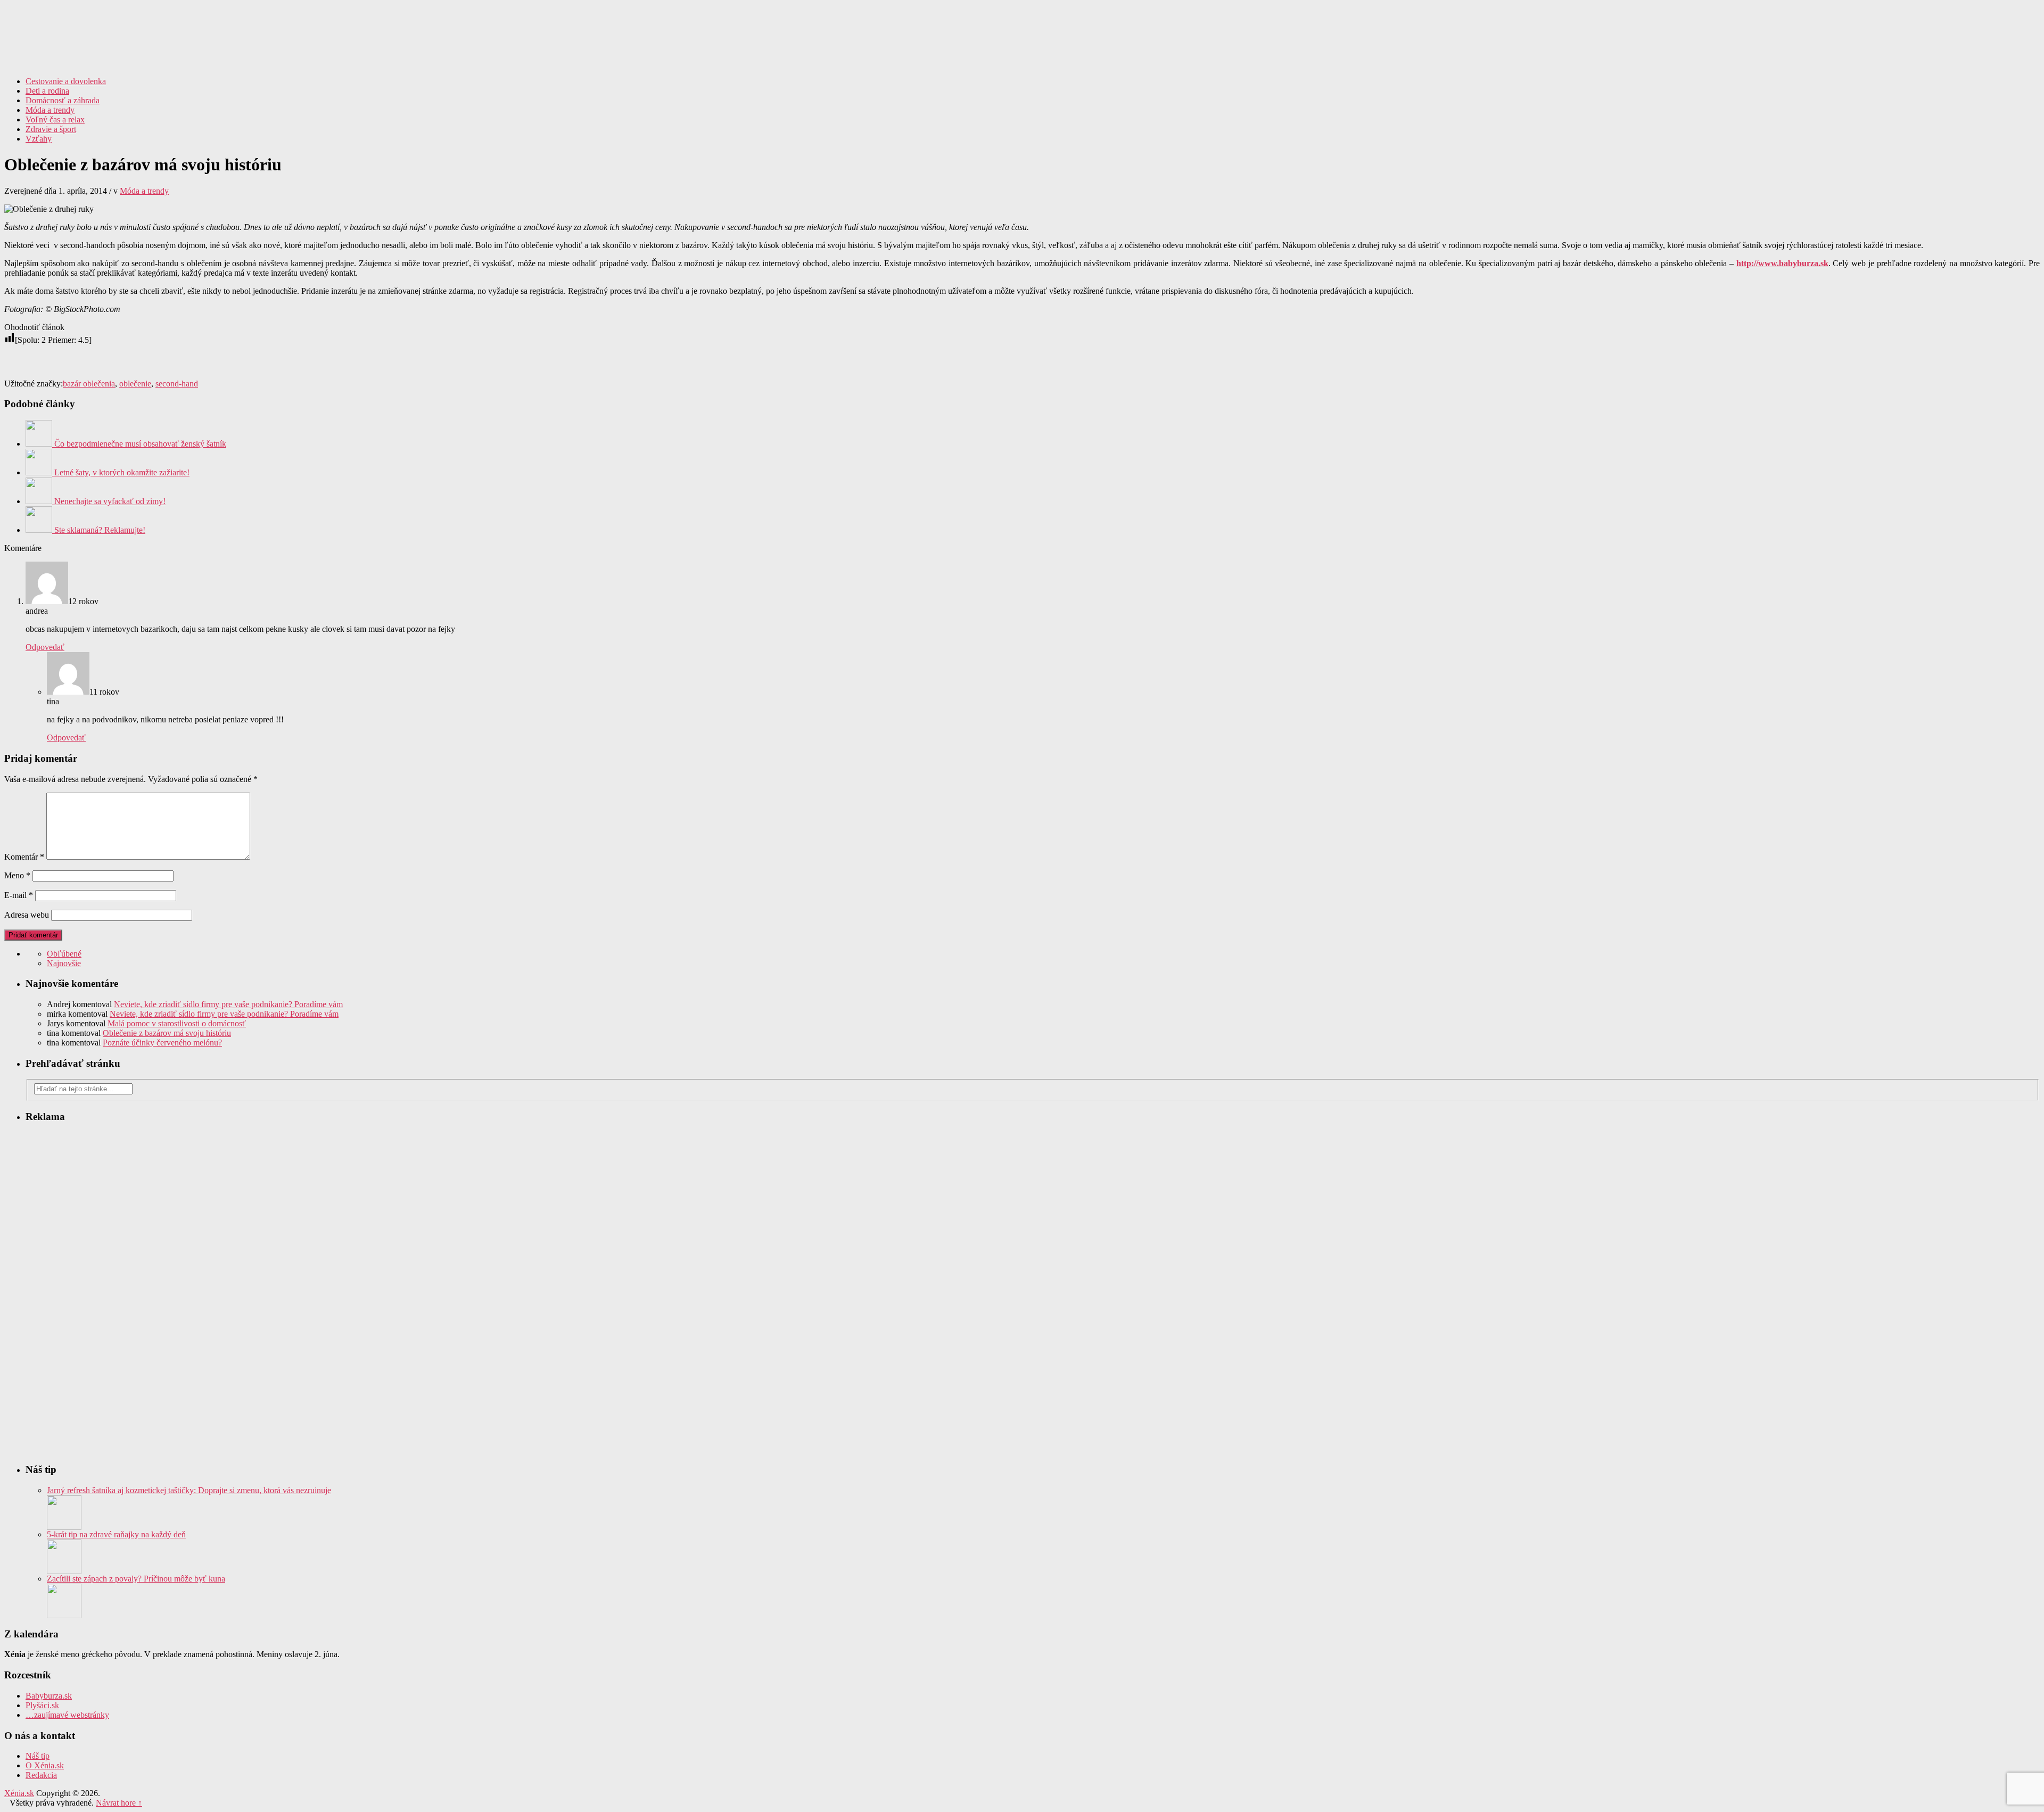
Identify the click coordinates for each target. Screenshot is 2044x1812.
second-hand (177, 384)
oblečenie (135, 384)
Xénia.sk (1022, 29)
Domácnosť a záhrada (63, 100)
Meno (17, 875)
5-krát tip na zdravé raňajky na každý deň (116, 1534)
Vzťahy (39, 139)
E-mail (19, 895)
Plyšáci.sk (42, 1705)
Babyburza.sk (49, 1696)
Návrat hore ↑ (119, 1803)
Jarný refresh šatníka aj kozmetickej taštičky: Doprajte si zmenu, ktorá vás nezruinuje (189, 1490)
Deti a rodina (47, 91)
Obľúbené (64, 954)
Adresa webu (27, 915)
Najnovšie (64, 963)
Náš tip (38, 1756)
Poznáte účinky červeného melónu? (162, 1043)
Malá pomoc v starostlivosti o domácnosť (177, 1023)
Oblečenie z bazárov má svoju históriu (167, 1033)
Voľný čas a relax (55, 120)
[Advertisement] (1915, 84)
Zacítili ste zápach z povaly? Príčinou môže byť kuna (136, 1579)
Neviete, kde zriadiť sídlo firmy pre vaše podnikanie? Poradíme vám (228, 1004)
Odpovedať (45, 647)
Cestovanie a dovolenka (66, 81)
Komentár (24, 857)
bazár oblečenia (89, 384)
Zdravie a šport (51, 129)
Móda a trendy (50, 110)
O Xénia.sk (45, 1765)
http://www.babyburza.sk (1782, 263)
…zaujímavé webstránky (67, 1715)
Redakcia (41, 1775)
